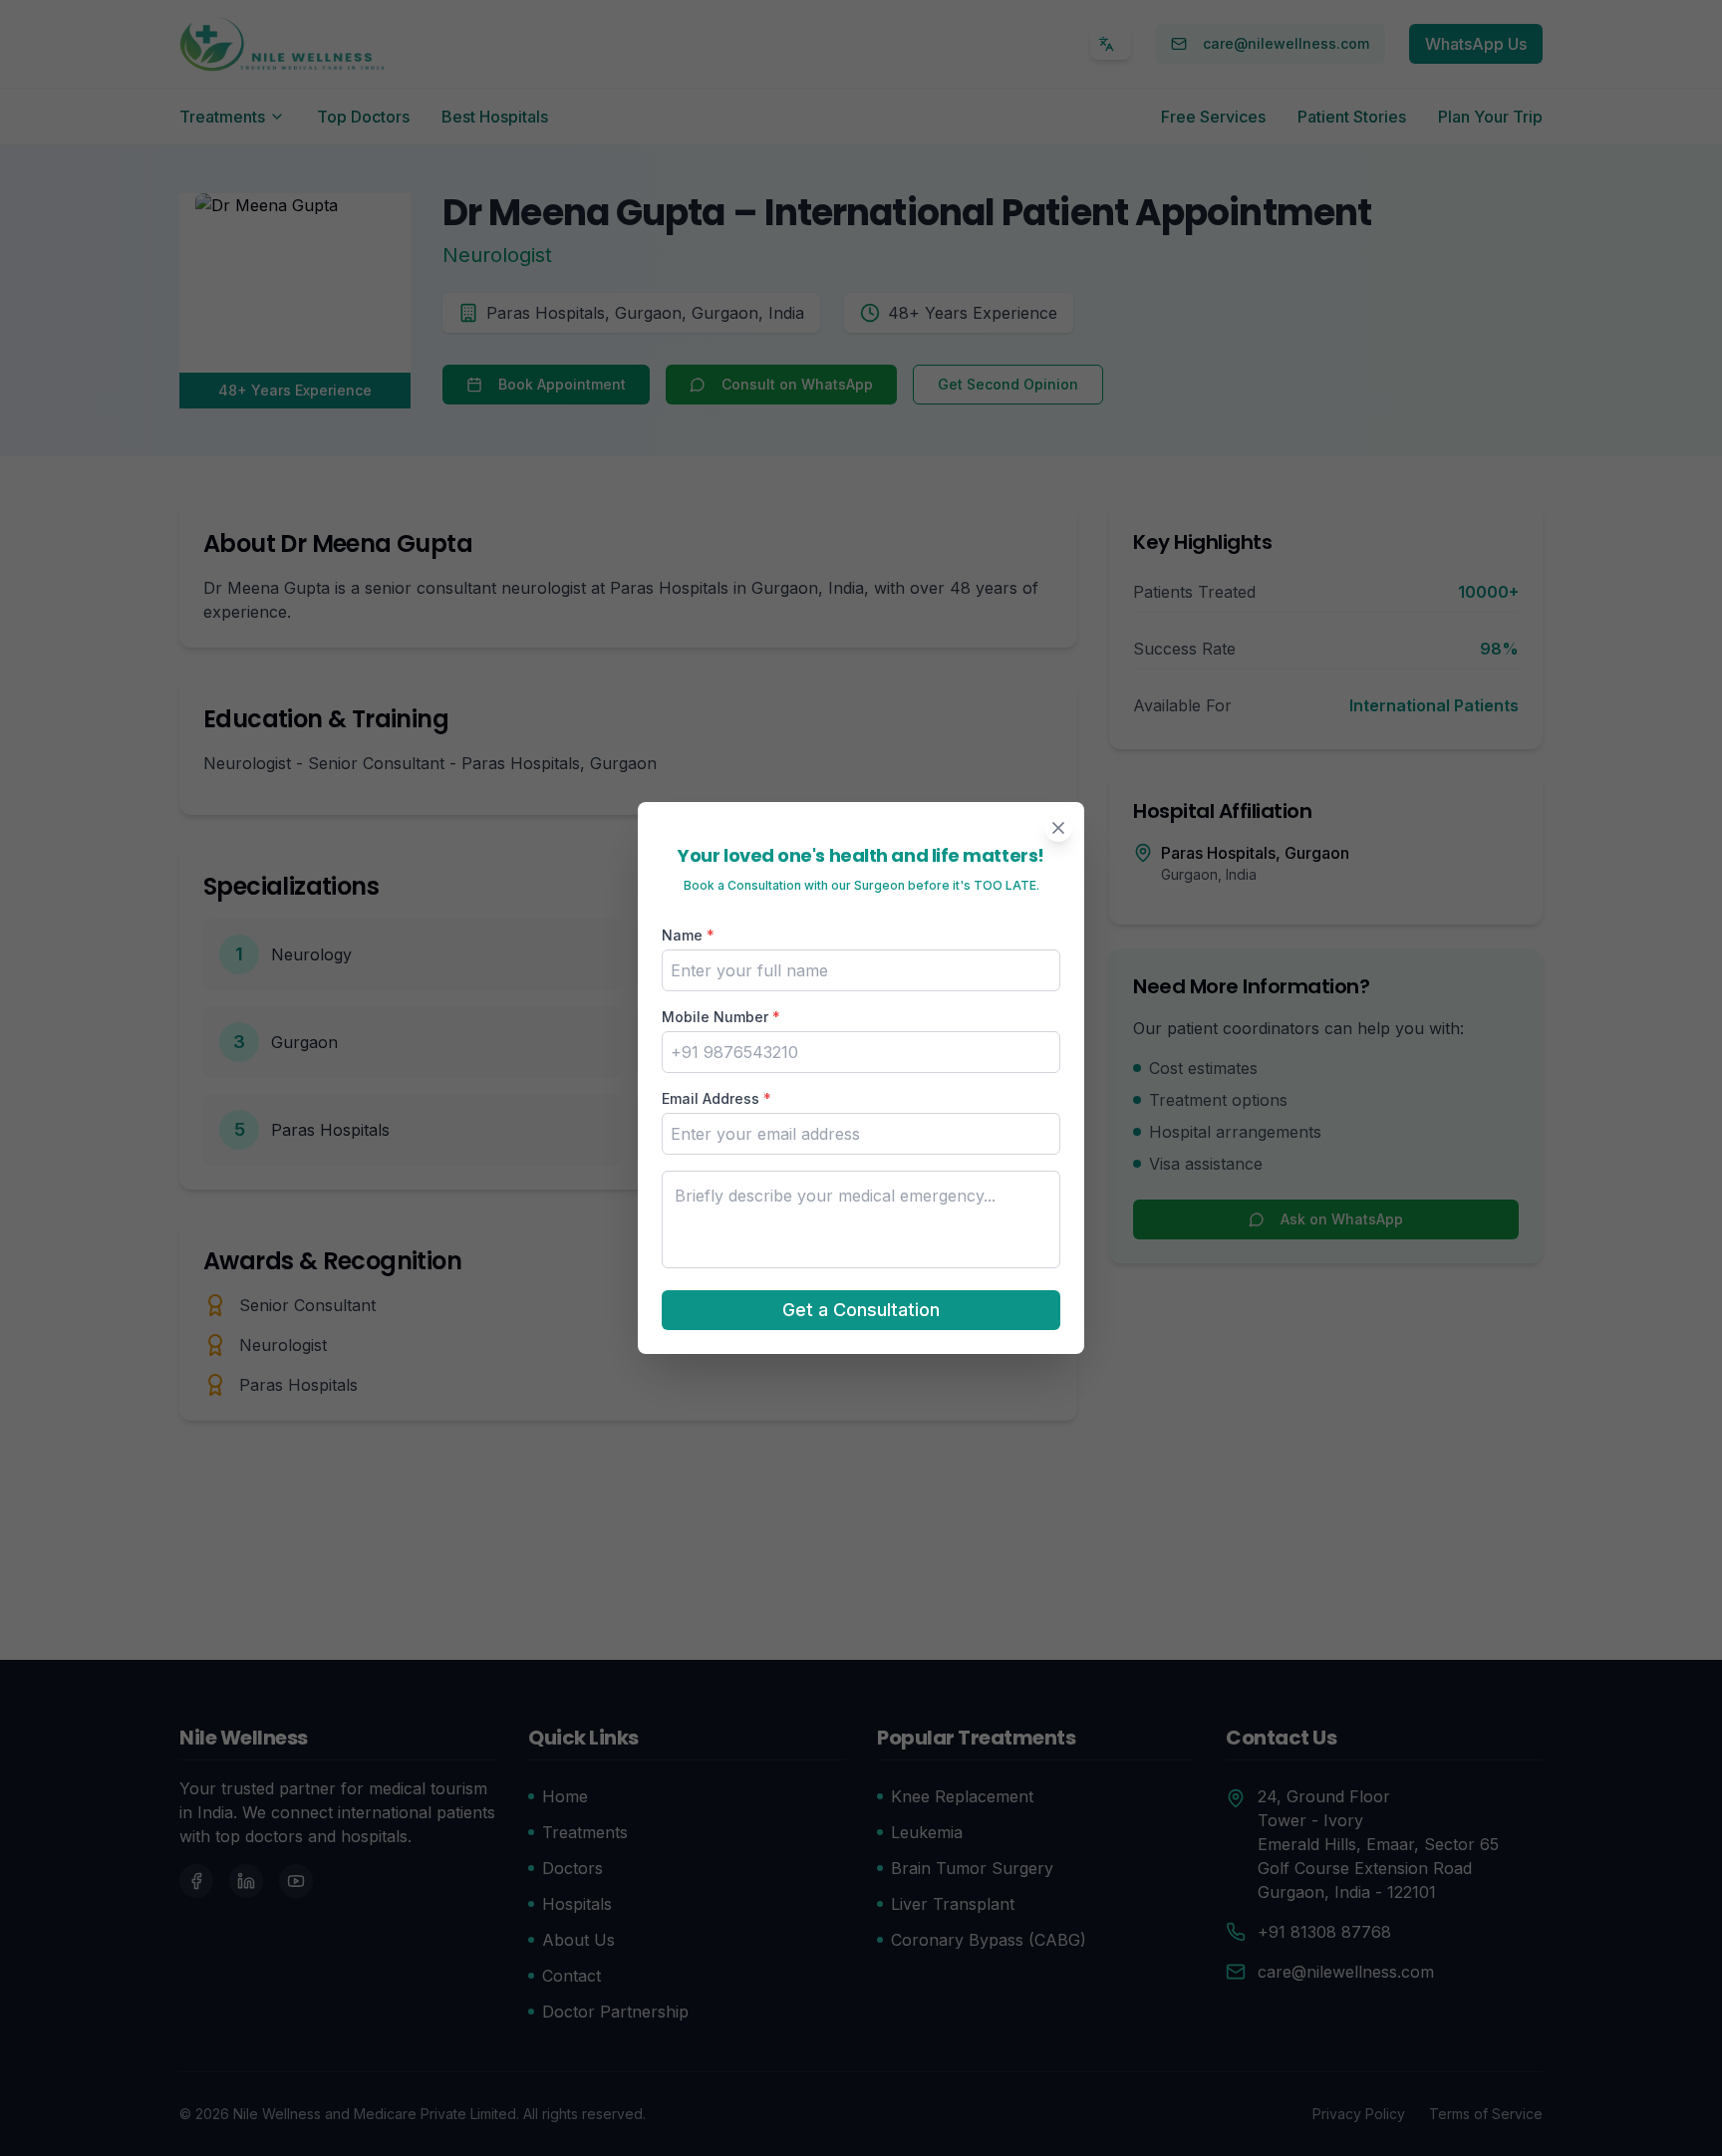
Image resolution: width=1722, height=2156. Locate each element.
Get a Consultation (861, 1310)
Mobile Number (721, 1017)
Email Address (717, 1098)
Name (688, 935)
